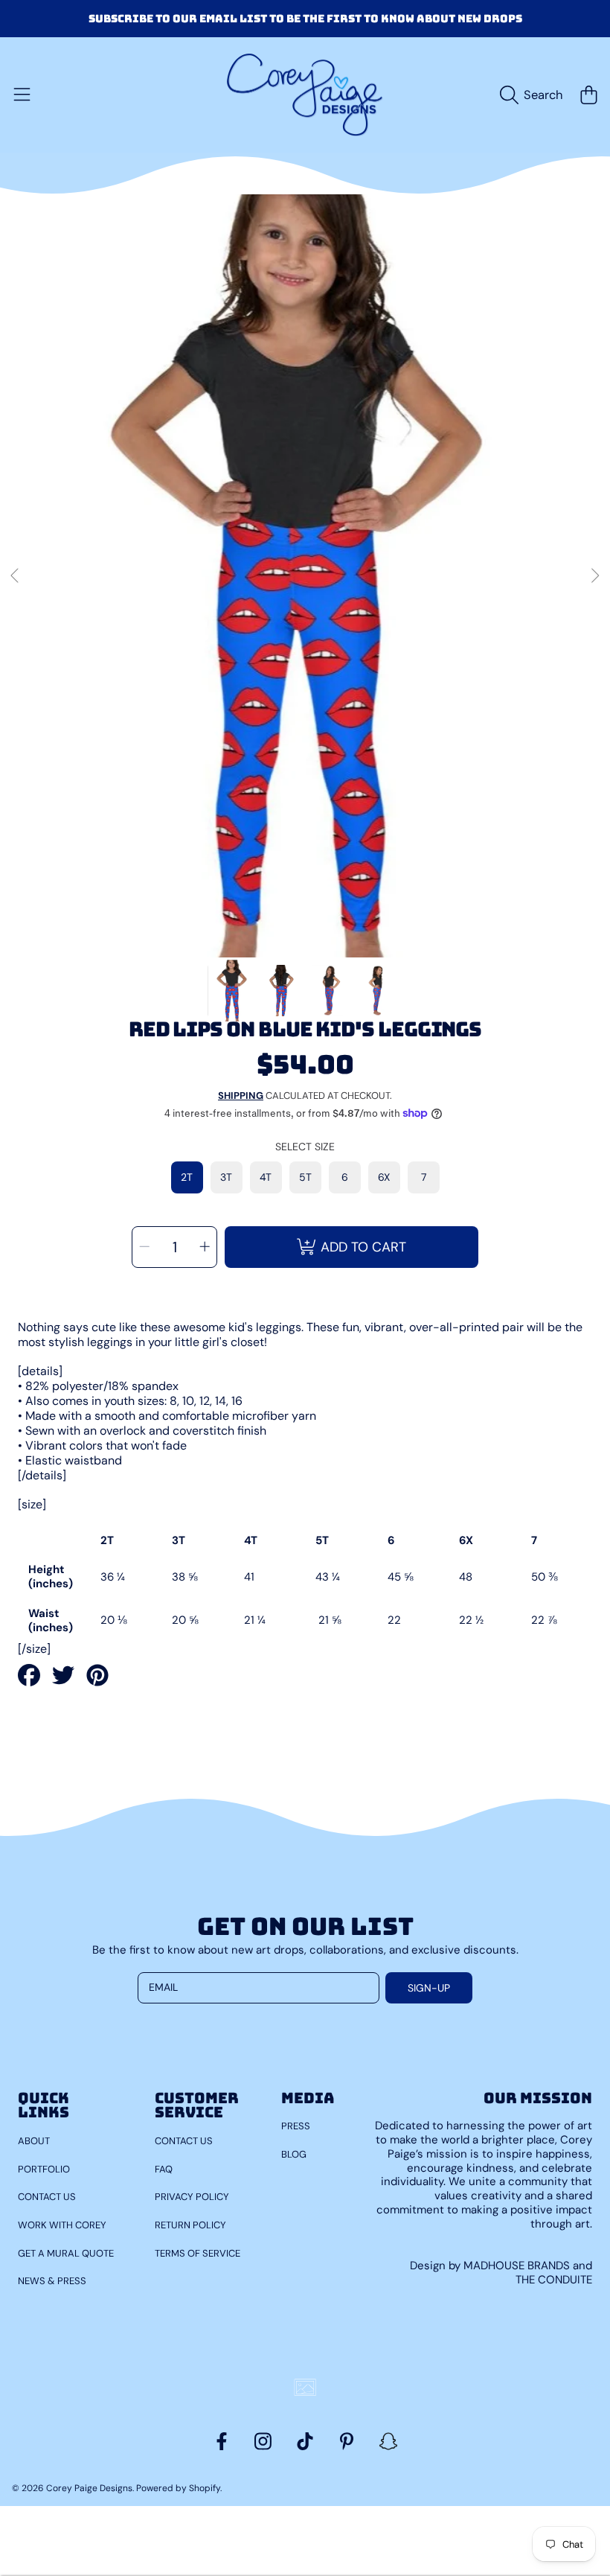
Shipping (241, 1096)
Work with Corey (62, 2225)
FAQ (164, 2169)
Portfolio (44, 2169)
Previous (16, 576)
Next (594, 576)
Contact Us (47, 2197)
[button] (22, 95)
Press (296, 2126)
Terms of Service (198, 2253)
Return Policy (190, 2225)
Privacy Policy (192, 2197)
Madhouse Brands (518, 2266)
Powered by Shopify (178, 2488)
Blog (294, 2154)
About (34, 2141)
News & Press (52, 2281)
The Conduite (554, 2280)
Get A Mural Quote (66, 2253)
